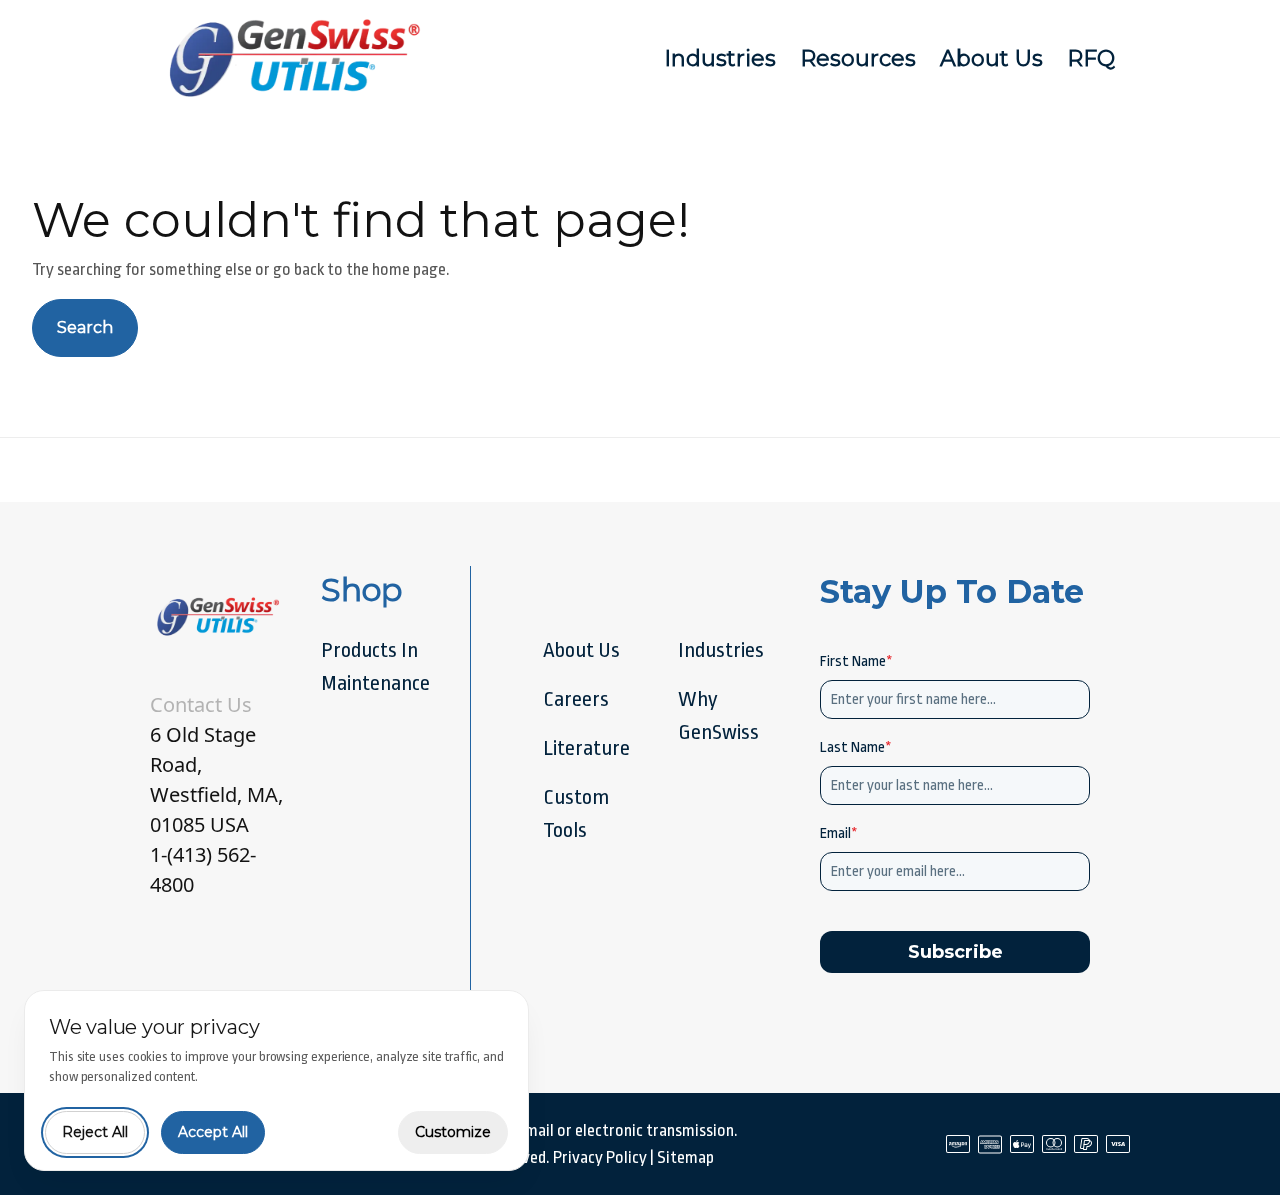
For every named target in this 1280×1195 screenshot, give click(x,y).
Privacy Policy (600, 1157)
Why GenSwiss (718, 715)
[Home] (297, 58)
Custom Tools (576, 813)
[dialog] (276, 1080)
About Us (991, 58)
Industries (720, 58)
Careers (576, 699)
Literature (586, 748)
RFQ (1091, 58)
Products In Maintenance (375, 666)
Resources (858, 58)
